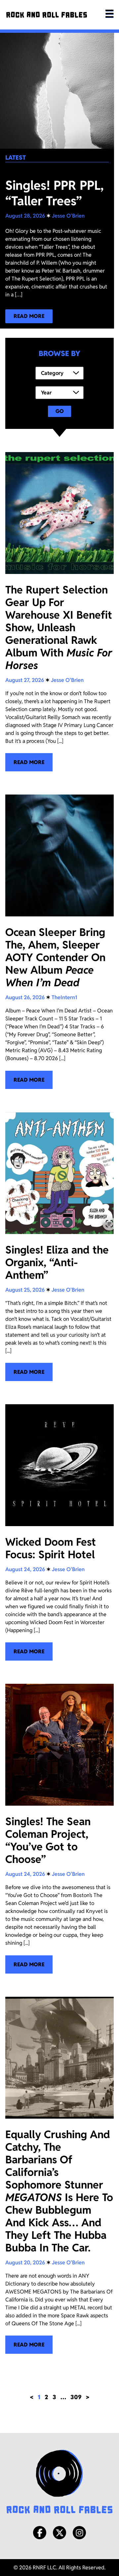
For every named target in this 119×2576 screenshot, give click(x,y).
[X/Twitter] (59, 2533)
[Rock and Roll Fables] (47, 15)
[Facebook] (40, 2533)
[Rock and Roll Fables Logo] (59, 2482)
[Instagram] (79, 2533)
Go (60, 411)
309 (76, 2397)
